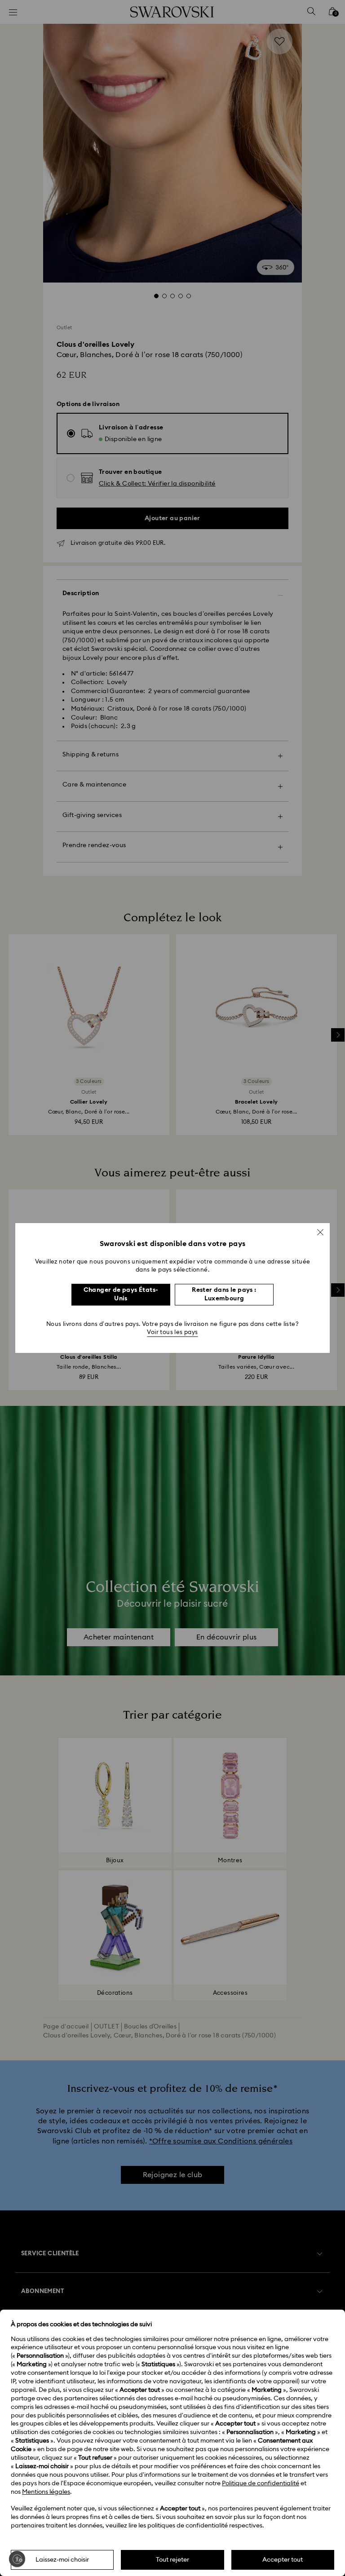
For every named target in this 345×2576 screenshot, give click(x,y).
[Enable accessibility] (17, 2559)
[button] (320, 1232)
